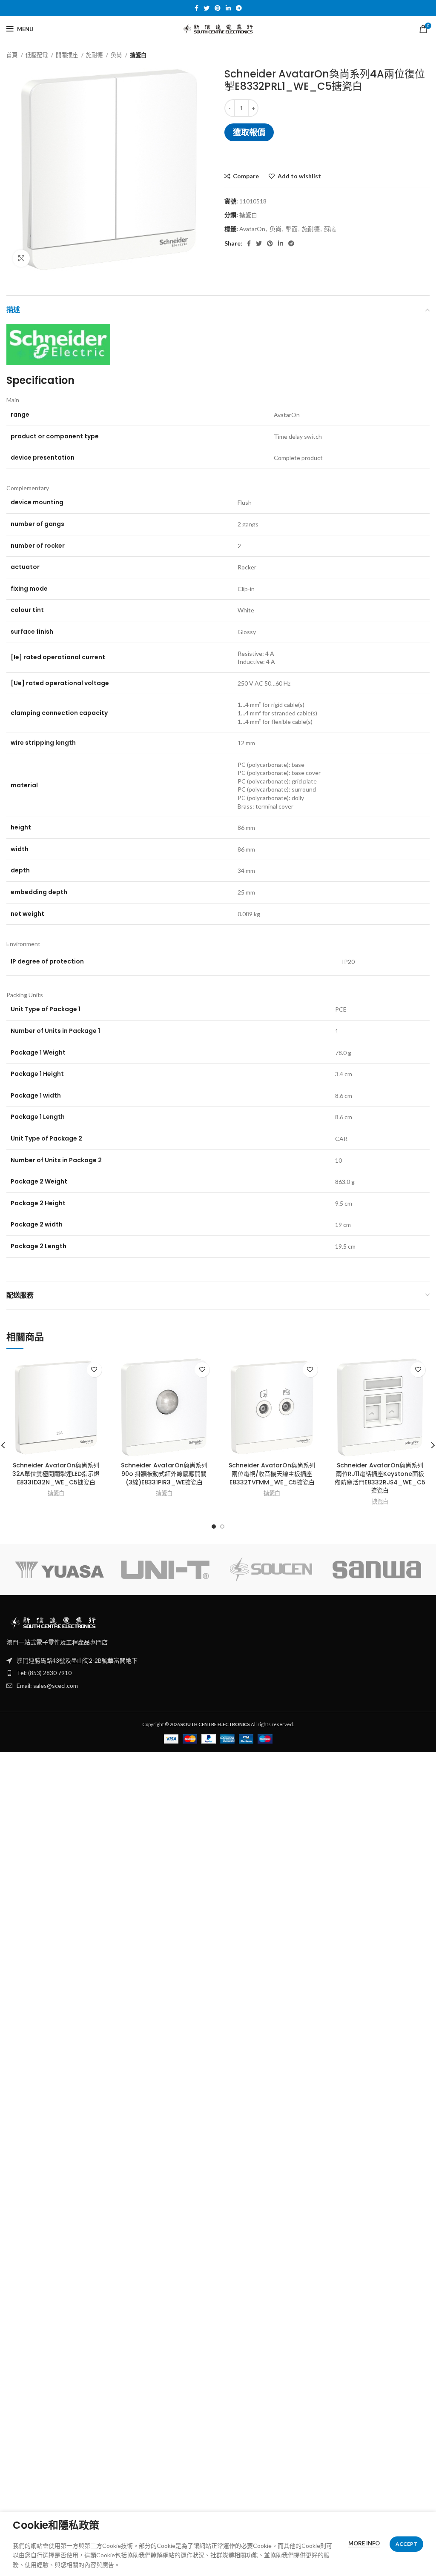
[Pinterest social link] (218, 8)
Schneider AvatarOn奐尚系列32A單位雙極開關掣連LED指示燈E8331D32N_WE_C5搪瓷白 (56, 1474)
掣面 (292, 229)
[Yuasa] (59, 1570)
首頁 (13, 55)
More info (364, 2543)
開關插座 (67, 55)
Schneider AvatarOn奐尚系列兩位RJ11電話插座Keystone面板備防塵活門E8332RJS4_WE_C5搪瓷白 (380, 1478)
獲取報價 (249, 132)
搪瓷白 (138, 55)
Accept (406, 2544)
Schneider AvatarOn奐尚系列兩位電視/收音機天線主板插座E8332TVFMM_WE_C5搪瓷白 (272, 1474)
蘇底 (330, 229)
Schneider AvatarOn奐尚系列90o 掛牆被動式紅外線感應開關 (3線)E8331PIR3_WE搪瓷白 (164, 1474)
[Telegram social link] (239, 8)
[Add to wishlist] (94, 1370)
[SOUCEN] (271, 1570)
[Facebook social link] (196, 8)
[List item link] (218, 1673)
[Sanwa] (377, 1570)
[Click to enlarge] (21, 258)
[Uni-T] (165, 1570)
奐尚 (117, 55)
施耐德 (95, 55)
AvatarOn (252, 229)
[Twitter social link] (207, 8)
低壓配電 (37, 55)
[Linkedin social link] (228, 8)
